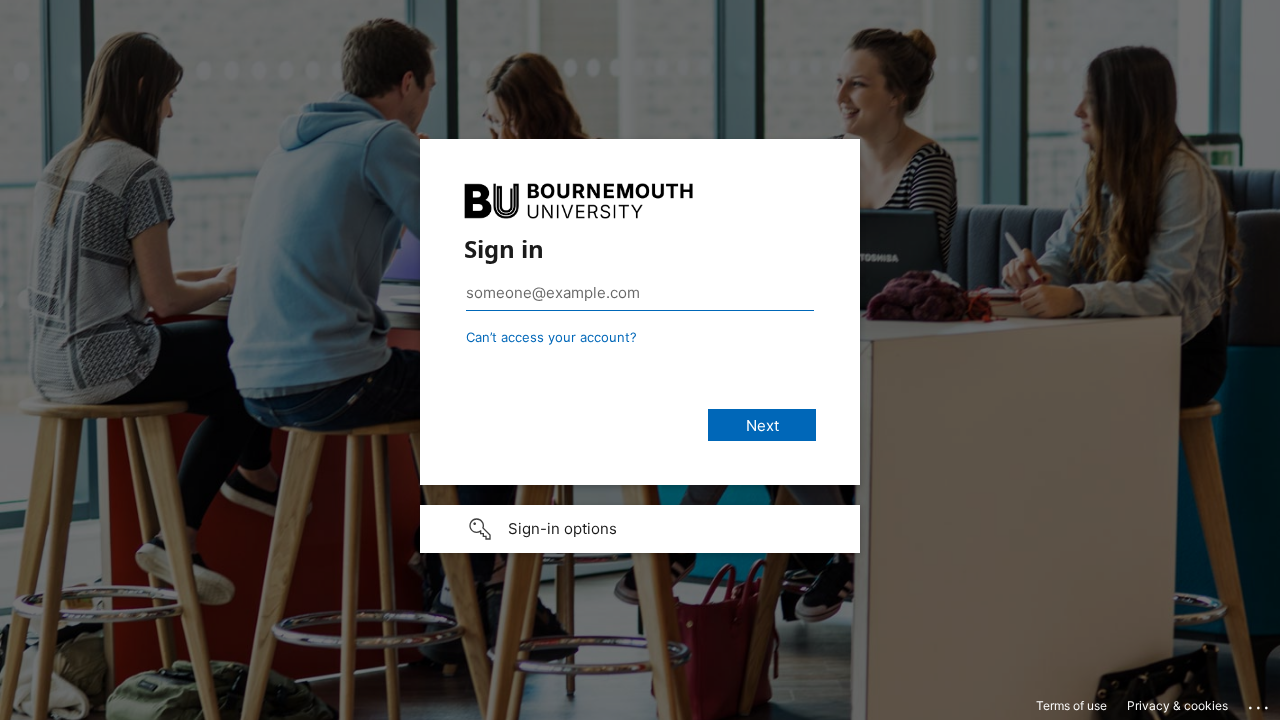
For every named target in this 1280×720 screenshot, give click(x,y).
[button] (640, 529)
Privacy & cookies (1177, 705)
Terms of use (1071, 705)
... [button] (1260, 703)
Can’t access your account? (551, 337)
